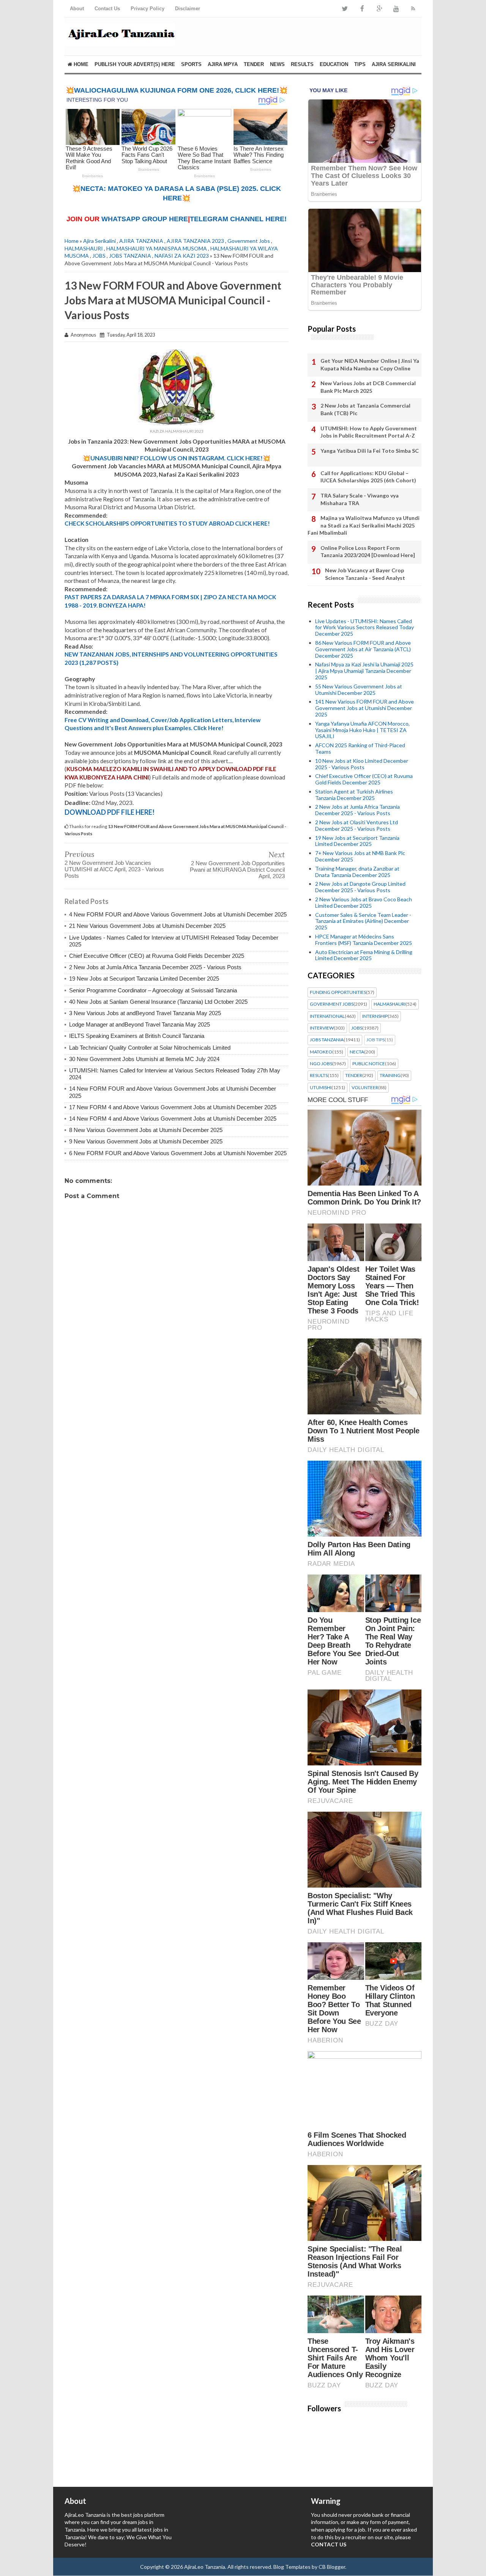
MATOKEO (321, 1052)
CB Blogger (332, 2567)
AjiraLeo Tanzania (205, 2567)
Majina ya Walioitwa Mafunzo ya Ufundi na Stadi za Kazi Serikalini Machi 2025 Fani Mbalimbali (364, 525)
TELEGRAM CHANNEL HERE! (238, 219)
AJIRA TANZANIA (141, 241)
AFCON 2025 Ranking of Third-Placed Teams (360, 748)
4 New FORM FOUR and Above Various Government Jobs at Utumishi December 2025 (178, 914)
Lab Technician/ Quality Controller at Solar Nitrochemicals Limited (150, 1048)
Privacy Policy (148, 9)
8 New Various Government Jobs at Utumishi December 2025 (146, 1130)
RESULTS (302, 64)
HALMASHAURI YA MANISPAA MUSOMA (157, 248)
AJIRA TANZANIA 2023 (195, 241)
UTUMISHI (321, 1088)
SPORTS (191, 64)
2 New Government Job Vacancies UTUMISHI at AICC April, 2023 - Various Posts (114, 869)
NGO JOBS (321, 1064)
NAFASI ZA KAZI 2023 (182, 256)
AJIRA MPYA (223, 64)
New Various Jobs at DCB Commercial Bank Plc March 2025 (368, 387)
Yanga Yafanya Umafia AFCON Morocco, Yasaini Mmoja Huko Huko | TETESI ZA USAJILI (362, 730)
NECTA (357, 1052)
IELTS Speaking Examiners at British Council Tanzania (137, 1036)
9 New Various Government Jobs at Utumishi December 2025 (146, 1141)
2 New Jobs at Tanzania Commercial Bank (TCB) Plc (365, 409)
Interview (322, 1028)
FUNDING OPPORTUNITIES (338, 992)
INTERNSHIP (375, 1016)
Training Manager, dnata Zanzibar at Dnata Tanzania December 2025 (357, 872)
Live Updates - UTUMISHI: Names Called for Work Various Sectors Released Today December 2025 (364, 627)
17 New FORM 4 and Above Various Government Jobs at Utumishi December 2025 (173, 1107)
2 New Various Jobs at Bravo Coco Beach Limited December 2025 (364, 902)
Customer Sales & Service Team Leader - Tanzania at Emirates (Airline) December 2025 (363, 921)
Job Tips (376, 1040)
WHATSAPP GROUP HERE (145, 219)
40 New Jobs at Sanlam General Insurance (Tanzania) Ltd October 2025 (158, 1002)
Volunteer (365, 1088)
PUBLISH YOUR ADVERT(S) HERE (135, 64)
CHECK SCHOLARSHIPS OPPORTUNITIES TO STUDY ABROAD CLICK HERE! (167, 523)
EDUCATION (334, 64)
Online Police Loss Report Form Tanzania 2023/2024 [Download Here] (368, 552)
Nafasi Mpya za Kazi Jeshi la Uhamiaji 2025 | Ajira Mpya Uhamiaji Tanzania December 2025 (364, 671)
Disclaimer (188, 9)
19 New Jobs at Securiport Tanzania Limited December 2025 (144, 979)
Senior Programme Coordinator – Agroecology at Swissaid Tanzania (153, 990)
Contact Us (107, 9)
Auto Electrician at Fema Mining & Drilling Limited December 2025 (364, 955)
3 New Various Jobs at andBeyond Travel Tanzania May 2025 (145, 1013)
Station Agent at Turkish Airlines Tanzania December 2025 (354, 795)
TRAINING (390, 1075)
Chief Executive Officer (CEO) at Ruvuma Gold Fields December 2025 (157, 956)
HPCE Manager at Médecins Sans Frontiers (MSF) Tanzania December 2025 (364, 940)
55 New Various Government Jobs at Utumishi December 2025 (359, 690)
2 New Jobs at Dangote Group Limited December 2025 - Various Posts (360, 887)
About (77, 9)
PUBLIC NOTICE (369, 1064)
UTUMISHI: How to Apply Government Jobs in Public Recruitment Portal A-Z (369, 432)
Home (80, 64)
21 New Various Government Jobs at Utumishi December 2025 (147, 926)
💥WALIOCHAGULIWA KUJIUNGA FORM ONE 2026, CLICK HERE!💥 (177, 90)
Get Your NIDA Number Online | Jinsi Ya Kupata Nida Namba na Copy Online (370, 365)
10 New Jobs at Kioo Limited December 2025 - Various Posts (362, 764)
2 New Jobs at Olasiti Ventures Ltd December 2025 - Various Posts (357, 825)
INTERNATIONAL (327, 1016)
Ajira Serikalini (99, 241)
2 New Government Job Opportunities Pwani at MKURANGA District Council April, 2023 (237, 870)
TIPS (360, 64)
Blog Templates (292, 2567)
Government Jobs (249, 241)
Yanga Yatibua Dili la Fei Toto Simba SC (370, 451)
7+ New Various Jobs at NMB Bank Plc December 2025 (360, 856)
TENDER (254, 64)
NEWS (277, 64)
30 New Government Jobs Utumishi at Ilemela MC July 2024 (144, 1059)
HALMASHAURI (84, 248)
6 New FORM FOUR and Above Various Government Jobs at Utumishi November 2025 (178, 1153)
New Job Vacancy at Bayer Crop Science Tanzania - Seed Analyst (365, 574)
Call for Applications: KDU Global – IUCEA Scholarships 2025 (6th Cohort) (368, 477)
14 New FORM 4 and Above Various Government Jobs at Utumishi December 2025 (173, 1119)
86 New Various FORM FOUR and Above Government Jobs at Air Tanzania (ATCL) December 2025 (363, 649)
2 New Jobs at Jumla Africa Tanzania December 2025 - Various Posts (155, 967)
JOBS (99, 256)
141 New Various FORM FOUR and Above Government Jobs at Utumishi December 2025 (364, 708)
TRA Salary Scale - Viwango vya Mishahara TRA (360, 499)
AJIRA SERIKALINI (394, 64)
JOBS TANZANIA (130, 256)
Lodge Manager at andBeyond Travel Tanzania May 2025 (140, 1024)
